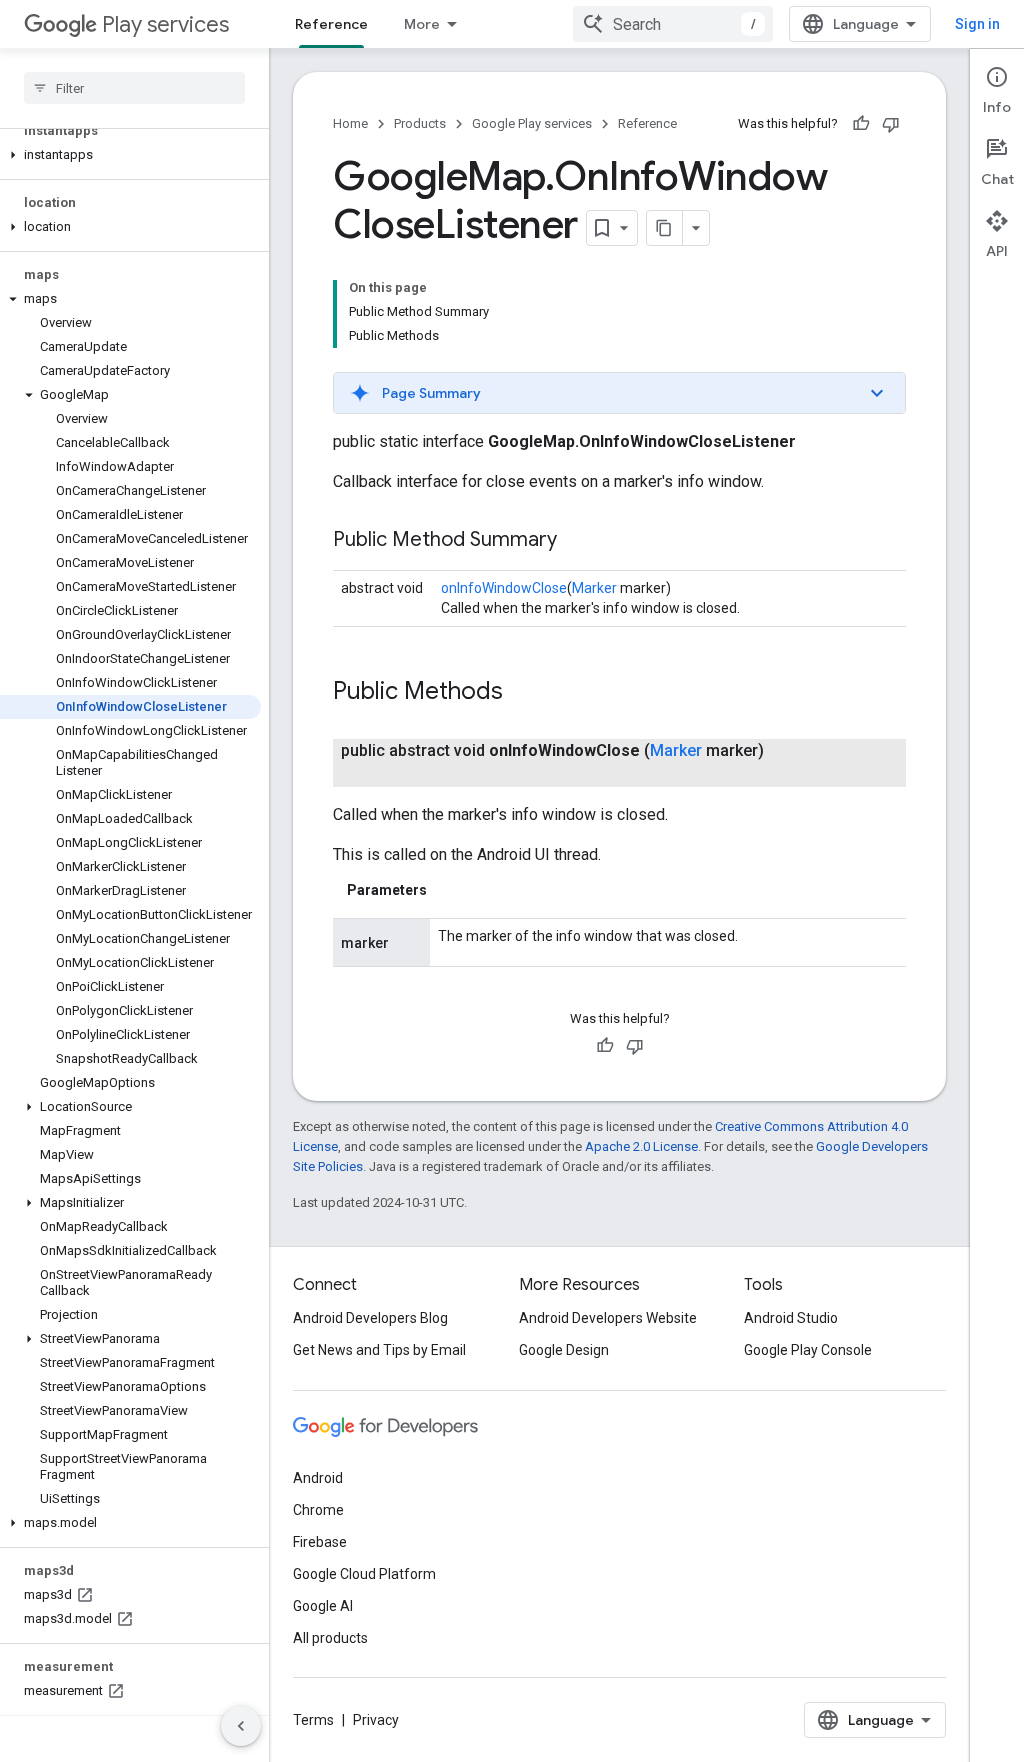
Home (350, 123)
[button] (130, 155)
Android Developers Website (608, 1318)
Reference (331, 24)
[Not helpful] (891, 124)
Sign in (977, 24)
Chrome (318, 1510)
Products (420, 123)
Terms (313, 1720)
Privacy (376, 1720)
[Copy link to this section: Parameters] (447, 890)
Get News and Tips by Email (379, 1350)
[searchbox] (134, 88)
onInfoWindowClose (504, 588)
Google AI (323, 1606)
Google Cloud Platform (364, 1574)
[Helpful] (861, 124)
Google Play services (532, 123)
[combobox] (673, 24)
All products (330, 1638)
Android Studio (791, 1318)
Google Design (564, 1350)
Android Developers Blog (370, 1318)
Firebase (320, 1542)
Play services (165, 24)
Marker (594, 588)
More (422, 24)
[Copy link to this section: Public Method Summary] (577, 541)
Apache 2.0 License (641, 1146)
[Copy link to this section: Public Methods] (523, 693)
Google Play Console (808, 1350)
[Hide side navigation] (241, 1726)
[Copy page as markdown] (665, 228)
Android (318, 1478)
